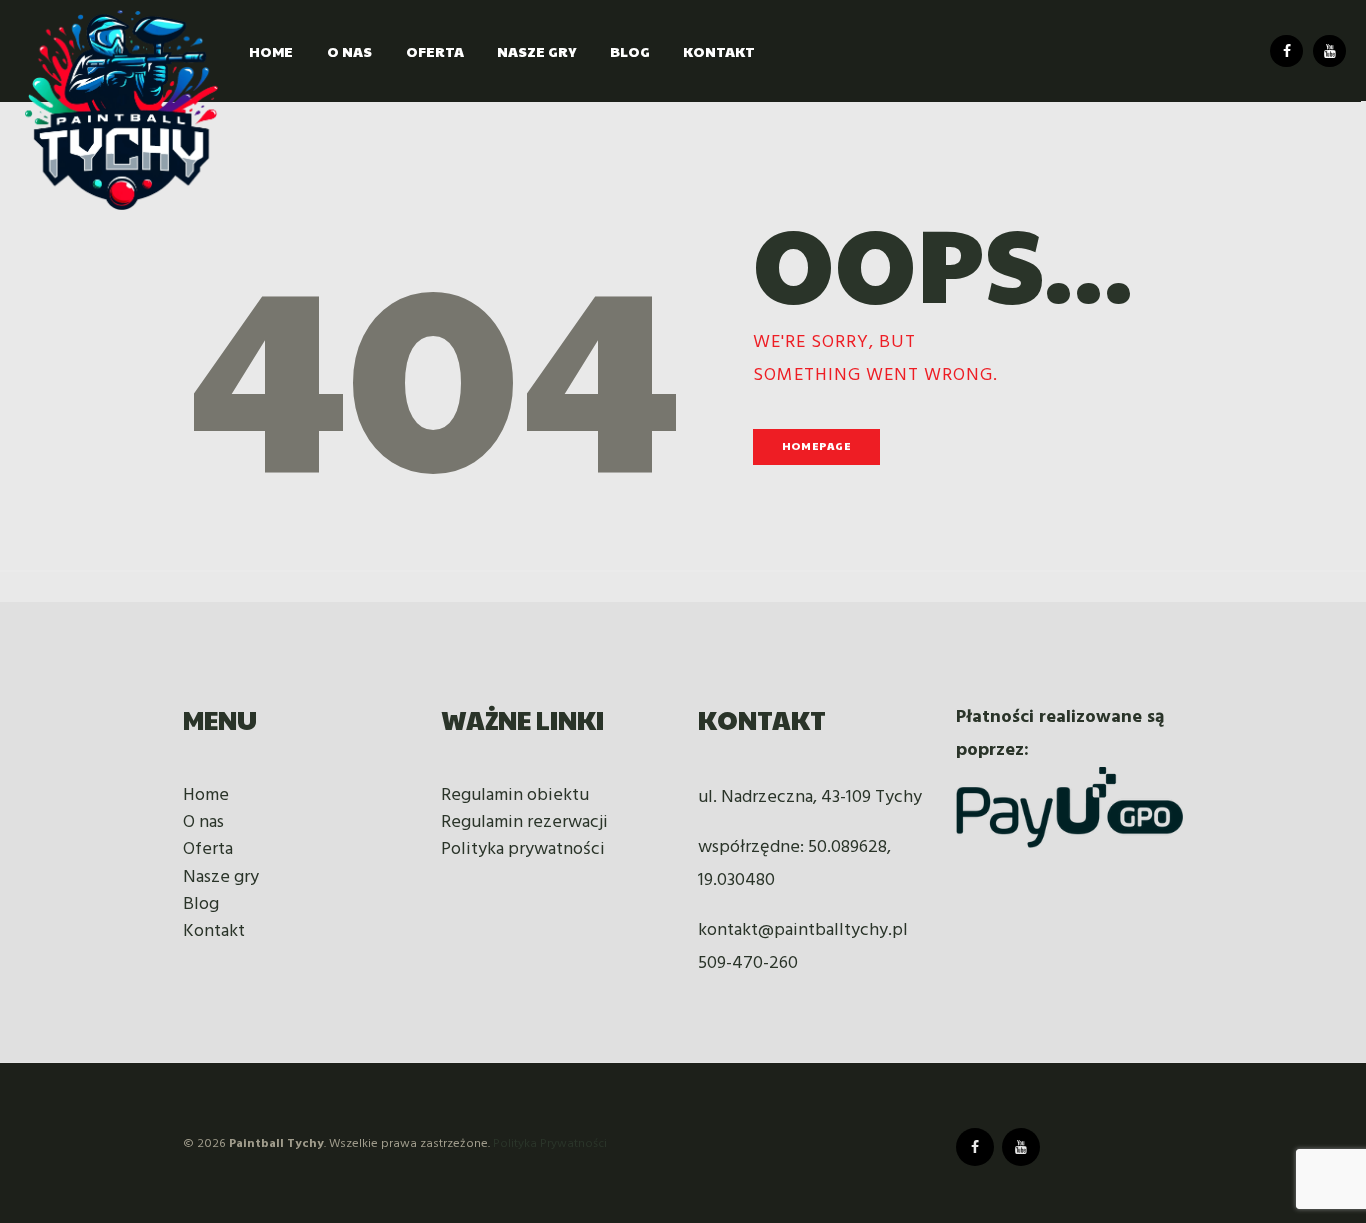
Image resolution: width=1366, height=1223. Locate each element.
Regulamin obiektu (515, 795)
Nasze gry (221, 877)
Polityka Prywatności (550, 1144)
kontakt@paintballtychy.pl (803, 930)
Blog (201, 904)
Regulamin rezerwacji (524, 822)
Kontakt (214, 931)
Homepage (816, 445)
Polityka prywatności (523, 849)
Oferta (208, 849)
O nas (203, 822)
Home (206, 795)
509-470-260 (748, 963)
